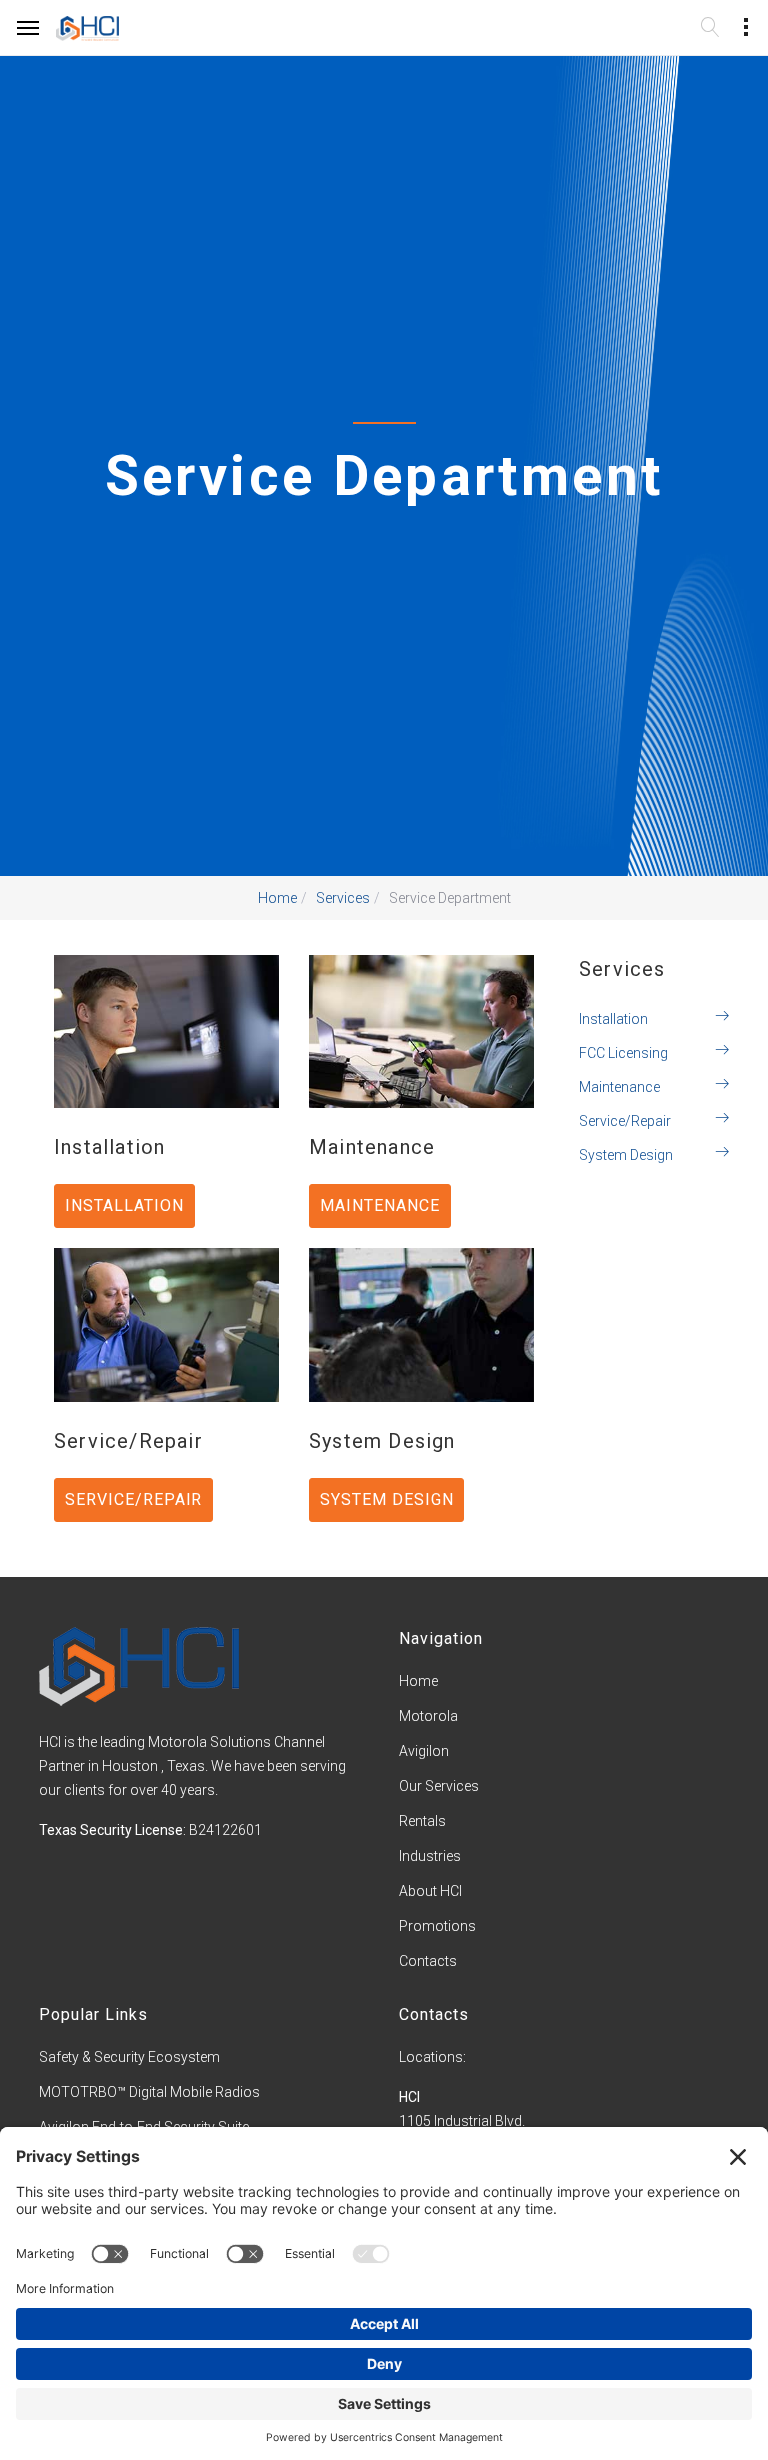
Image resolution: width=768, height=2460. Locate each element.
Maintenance (619, 1087)
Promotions (437, 1926)
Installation (613, 1019)
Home (277, 898)
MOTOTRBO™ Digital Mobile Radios (149, 2092)
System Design (626, 1155)
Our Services (439, 1786)
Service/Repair (625, 1121)
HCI (409, 2097)
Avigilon (424, 1751)
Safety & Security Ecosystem (129, 2057)
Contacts (428, 1961)
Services (343, 898)
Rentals (422, 1821)
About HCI (430, 1891)
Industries (430, 1856)
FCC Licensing (623, 1053)
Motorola (428, 1716)
